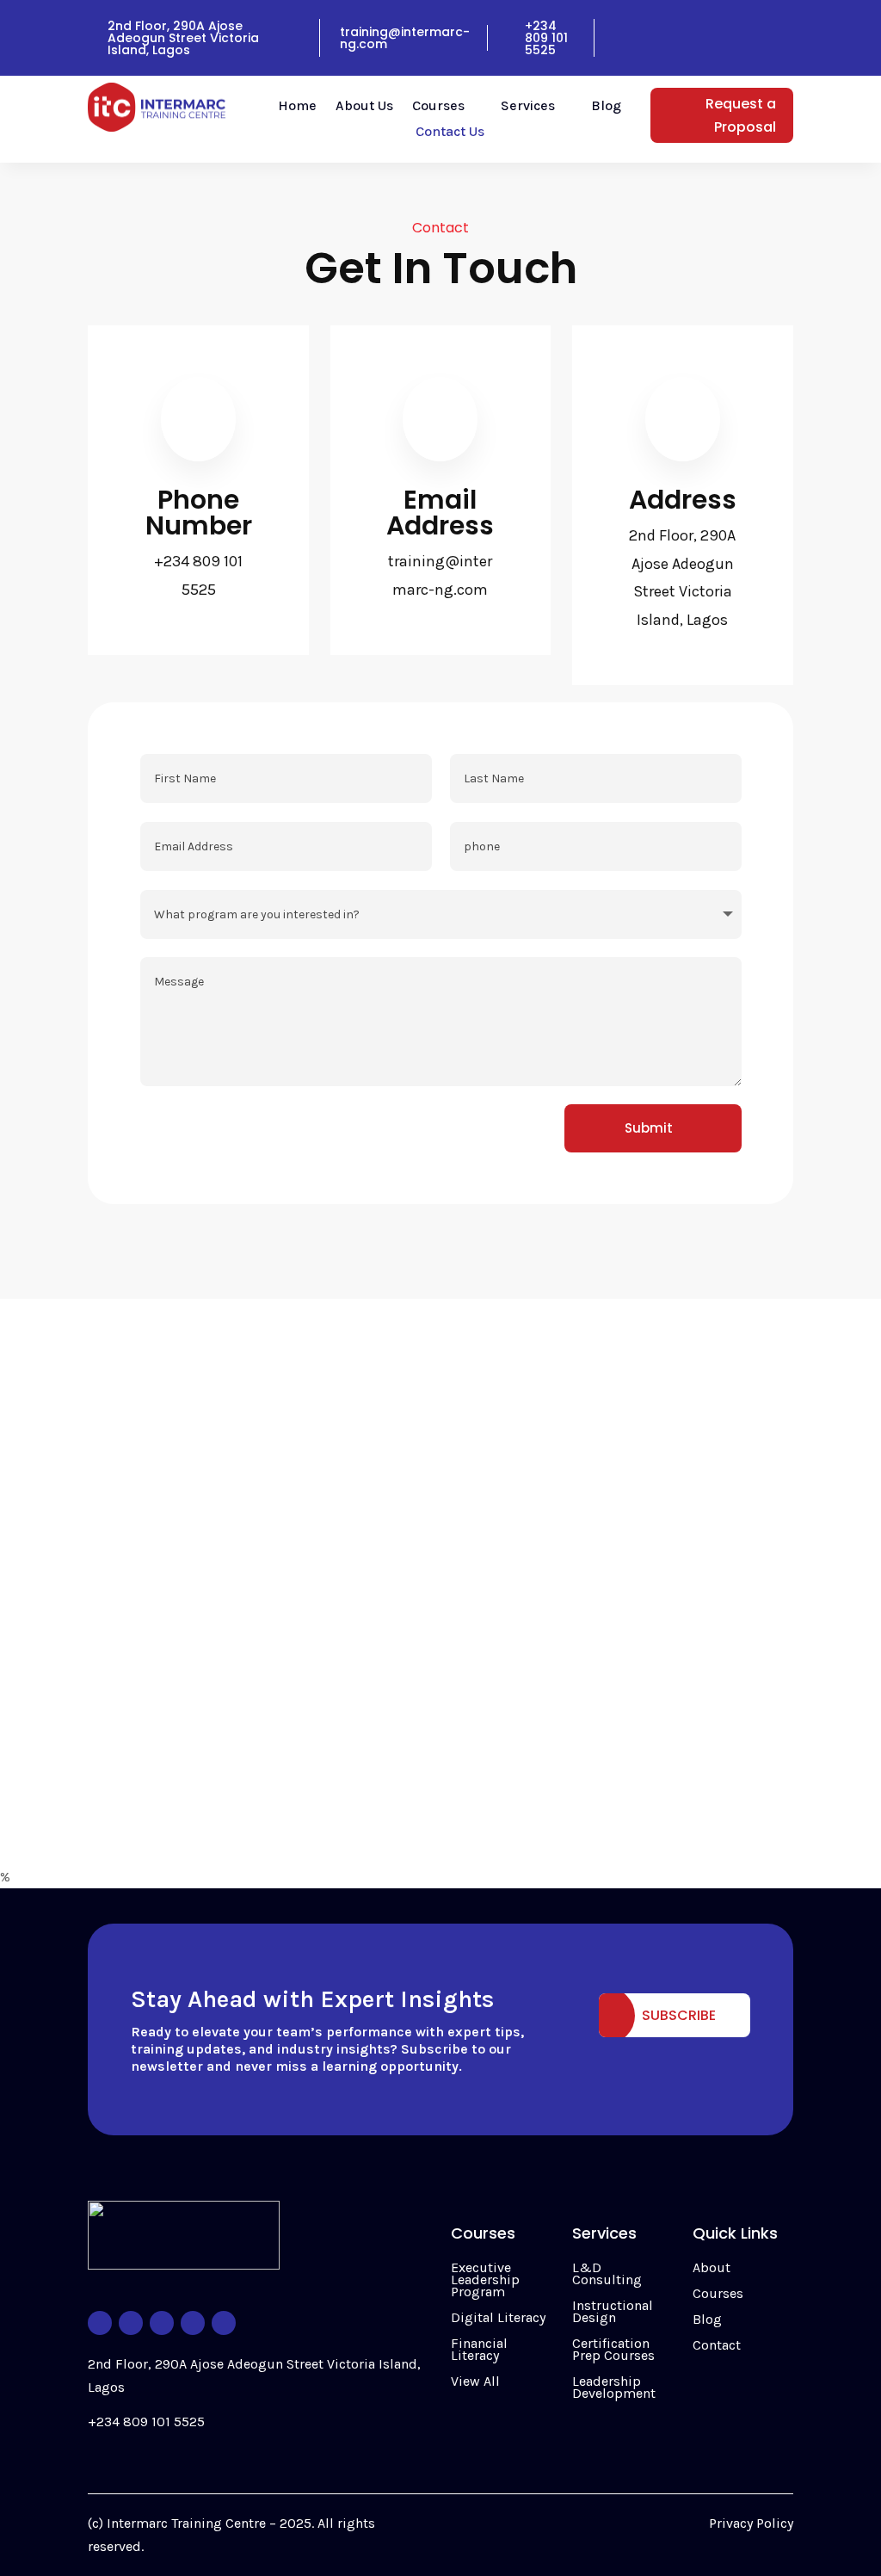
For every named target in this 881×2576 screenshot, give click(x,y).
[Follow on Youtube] (704, 17)
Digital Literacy (498, 2319)
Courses (438, 107)
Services (528, 107)
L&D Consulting (607, 2275)
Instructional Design (613, 2313)
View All (475, 2382)
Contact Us (450, 133)
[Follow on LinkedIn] (669, 17)
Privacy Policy (751, 2523)
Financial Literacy (479, 2351)
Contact (717, 2346)
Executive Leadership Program (485, 2281)
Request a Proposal (741, 115)
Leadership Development (614, 2388)
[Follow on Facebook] (773, 17)
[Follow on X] (779, 52)
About (712, 2269)
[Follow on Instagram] (738, 17)
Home (297, 107)
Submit (649, 1128)
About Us (364, 107)
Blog (606, 107)
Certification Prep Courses (613, 2351)
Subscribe (679, 2015)
